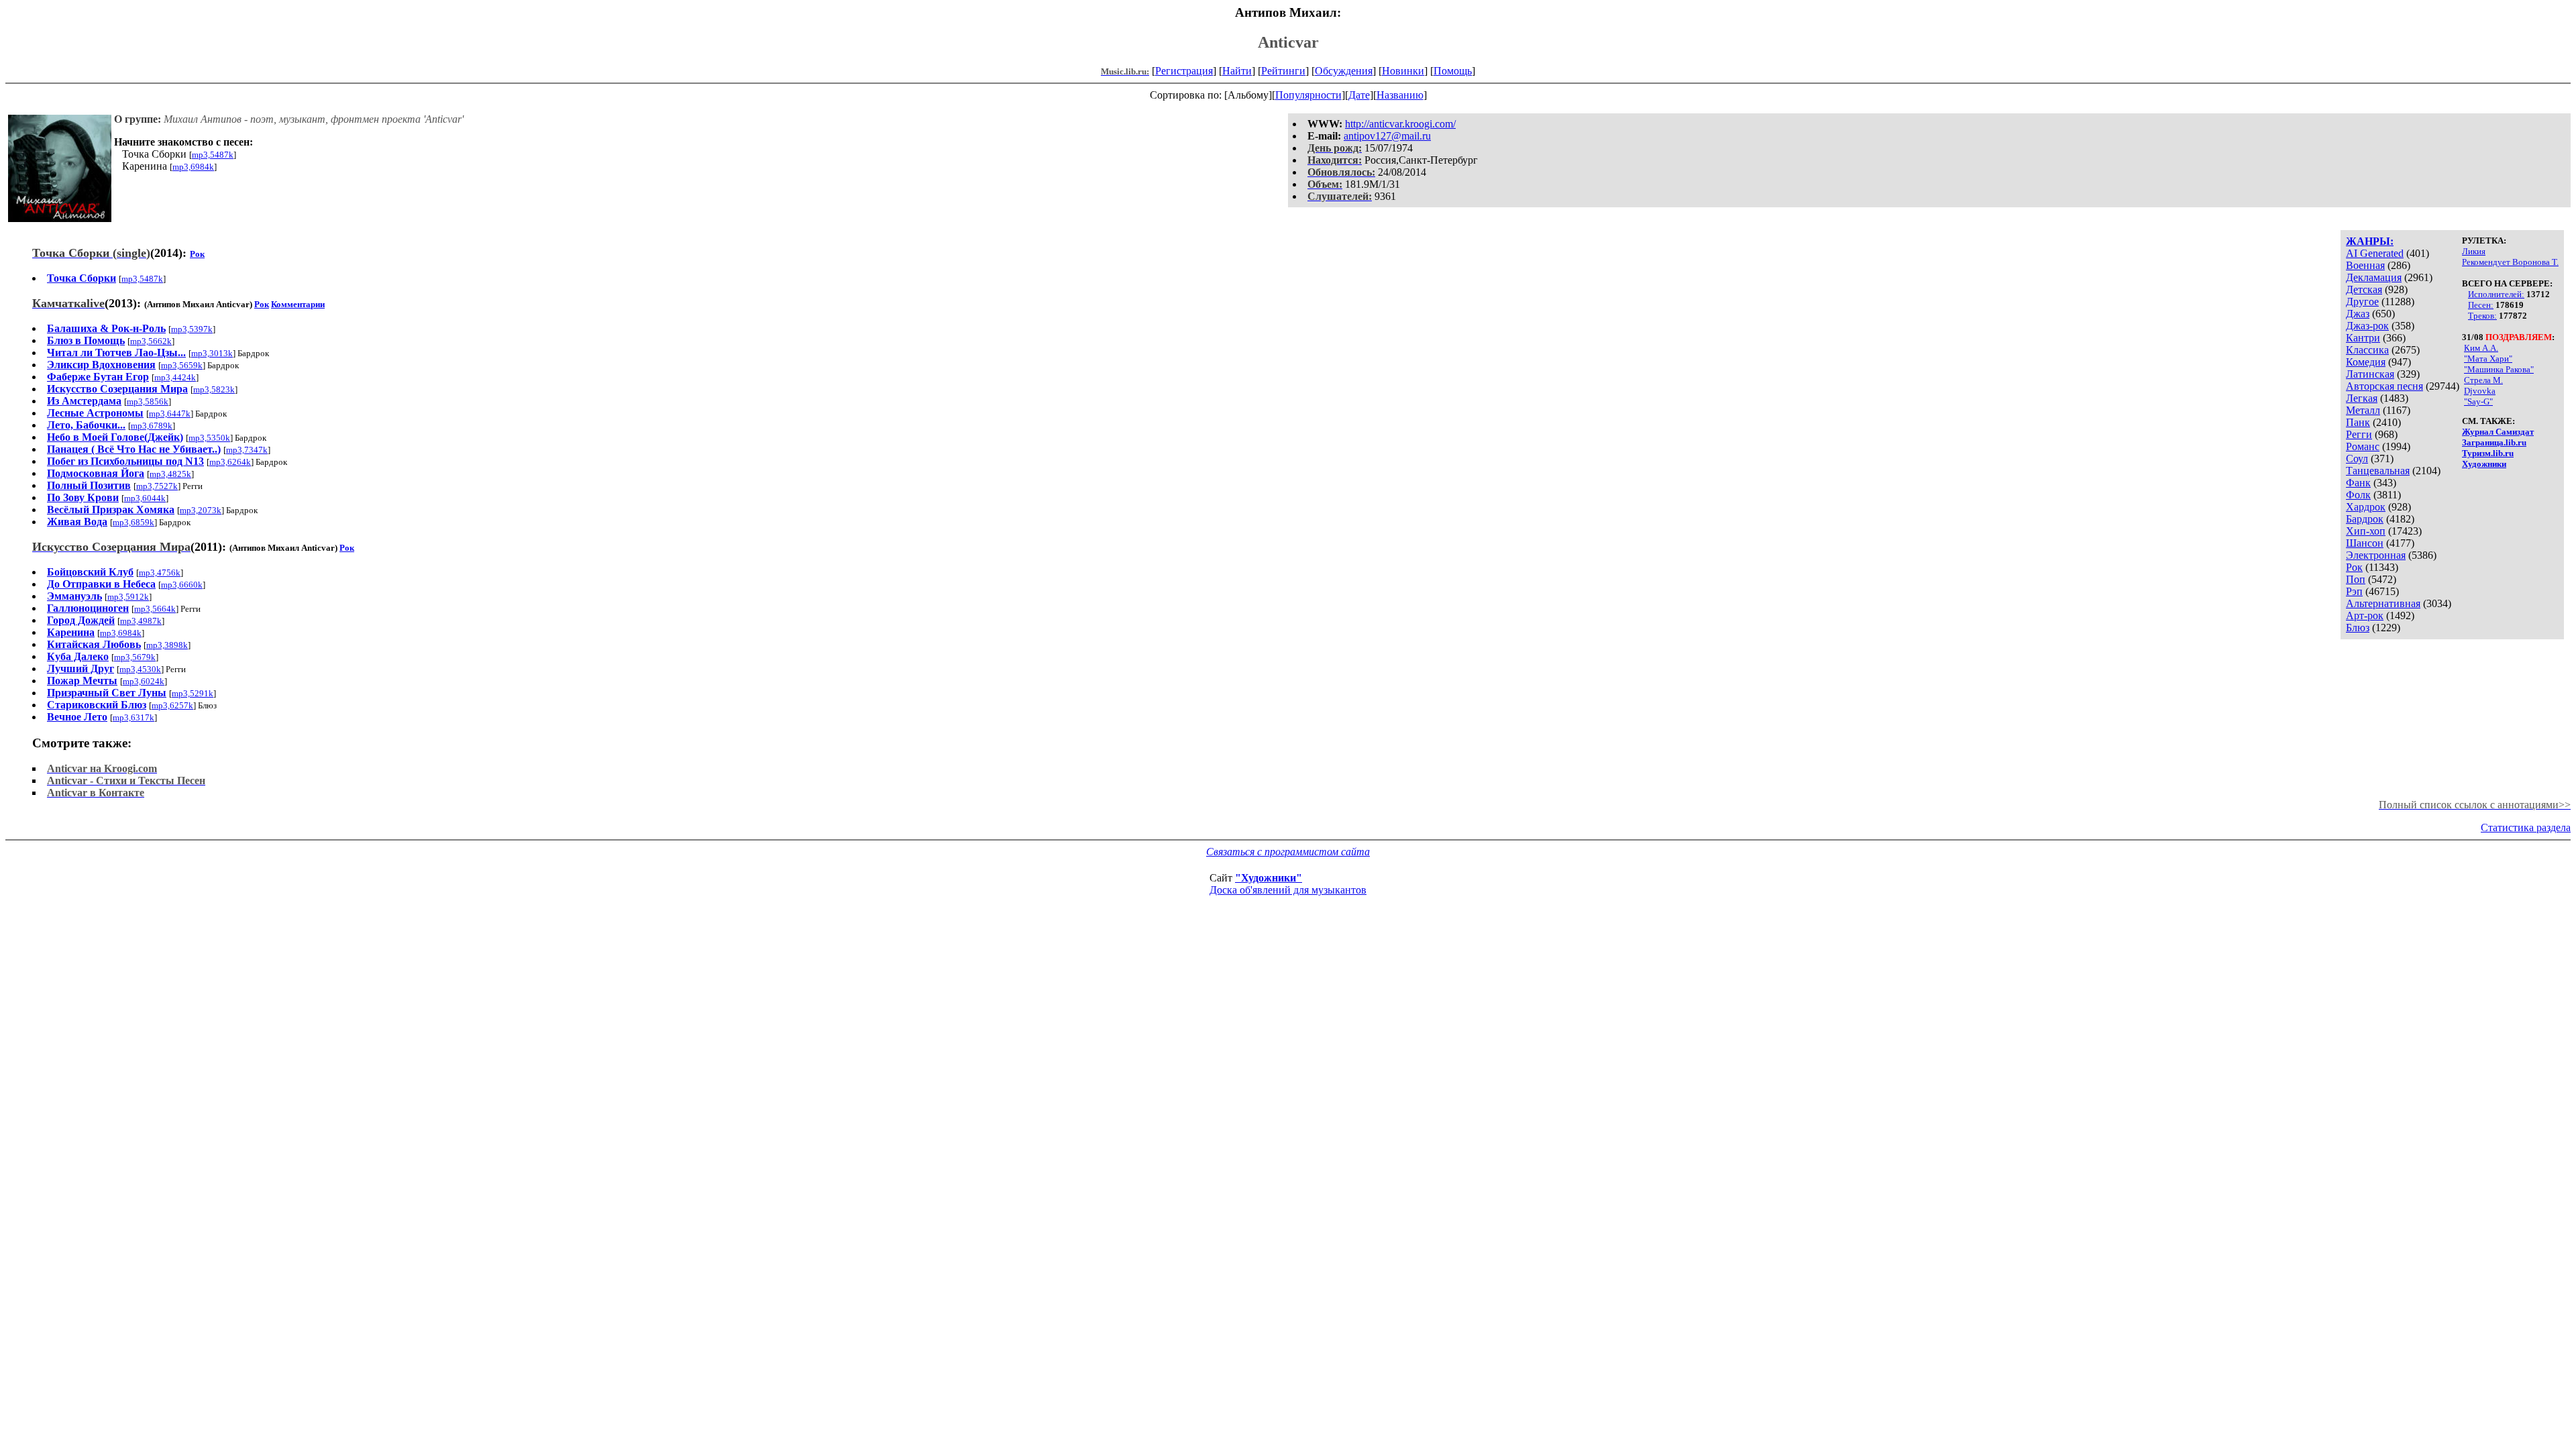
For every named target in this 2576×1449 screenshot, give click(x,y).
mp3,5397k (192, 329)
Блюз (2358, 628)
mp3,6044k (145, 498)
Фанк (2358, 483)
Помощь (1453, 71)
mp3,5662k (151, 341)
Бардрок (2365, 519)
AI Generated (2375, 253)
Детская (2364, 289)
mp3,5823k (214, 389)
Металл (2363, 410)
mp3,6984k (193, 167)
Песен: (2481, 305)
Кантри (2363, 338)
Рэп (2354, 591)
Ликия (2474, 251)
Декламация (2374, 277)
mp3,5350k (209, 438)
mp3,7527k (157, 486)
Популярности (1308, 95)
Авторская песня (2384, 386)
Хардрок (2366, 507)
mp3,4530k (140, 669)
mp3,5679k (135, 657)
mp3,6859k (133, 522)
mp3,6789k (152, 426)
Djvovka (2480, 391)
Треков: (2482, 316)
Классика (2367, 350)
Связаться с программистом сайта (1288, 852)
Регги (2359, 434)
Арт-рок (2365, 615)
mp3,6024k (144, 681)
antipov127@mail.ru (1387, 136)
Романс (2363, 446)
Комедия (2366, 362)
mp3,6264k (230, 462)
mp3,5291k (193, 693)
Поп (2356, 579)
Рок (2354, 567)
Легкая (2362, 398)
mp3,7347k (247, 450)
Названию (1400, 95)
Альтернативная (2383, 603)
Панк (2358, 422)
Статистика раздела (2526, 827)
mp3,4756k (160, 573)
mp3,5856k (148, 401)
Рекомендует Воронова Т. (2510, 262)
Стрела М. (2483, 380)
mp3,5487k (213, 155)
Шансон (2365, 543)
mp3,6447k (170, 414)
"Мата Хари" (2488, 359)
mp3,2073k (201, 510)
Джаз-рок (2367, 326)
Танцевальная (2378, 471)
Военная (2365, 265)
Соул (2357, 459)
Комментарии (298, 304)
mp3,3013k (212, 353)
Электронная (2376, 555)
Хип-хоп (2366, 531)
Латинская (2370, 374)
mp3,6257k (172, 705)
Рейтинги (1283, 71)
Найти (1237, 71)
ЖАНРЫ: (2370, 241)
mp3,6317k (133, 717)
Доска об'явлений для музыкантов (1288, 890)
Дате (1359, 95)
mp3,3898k (167, 645)
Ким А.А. (2481, 348)
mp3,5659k (182, 365)
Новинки (1403, 71)
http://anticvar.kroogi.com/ (1400, 124)
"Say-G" (2478, 401)
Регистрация (1184, 71)
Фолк (2358, 495)
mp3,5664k (155, 609)
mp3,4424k (175, 377)
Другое (2362, 302)
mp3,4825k (170, 474)
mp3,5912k (128, 597)
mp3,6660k (182, 585)
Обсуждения (1344, 71)
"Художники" (1269, 878)
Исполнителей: (2496, 294)
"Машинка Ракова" (2499, 369)
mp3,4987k (141, 621)
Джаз (2358, 314)
